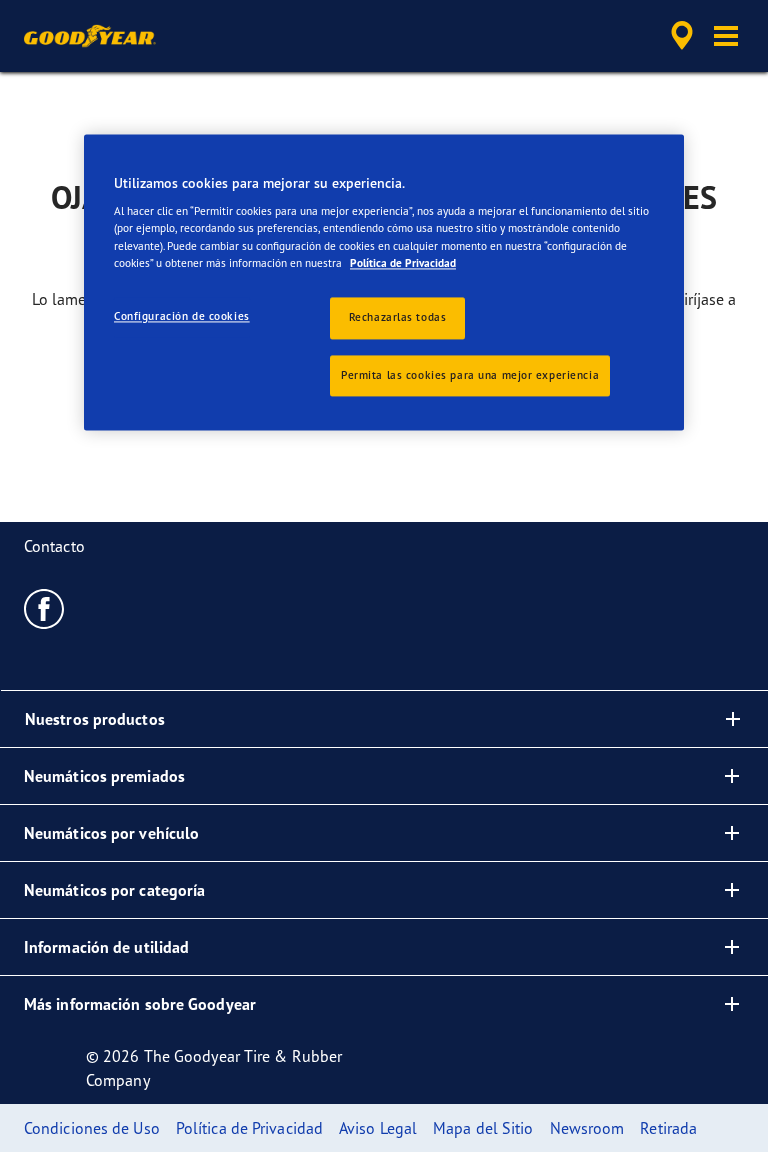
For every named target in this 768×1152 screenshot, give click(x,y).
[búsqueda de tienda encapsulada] (679, 36)
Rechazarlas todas (398, 317)
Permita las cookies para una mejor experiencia (470, 375)
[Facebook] (44, 608)
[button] (726, 36)
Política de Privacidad (403, 263)
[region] (384, 282)
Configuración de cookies (182, 316)
